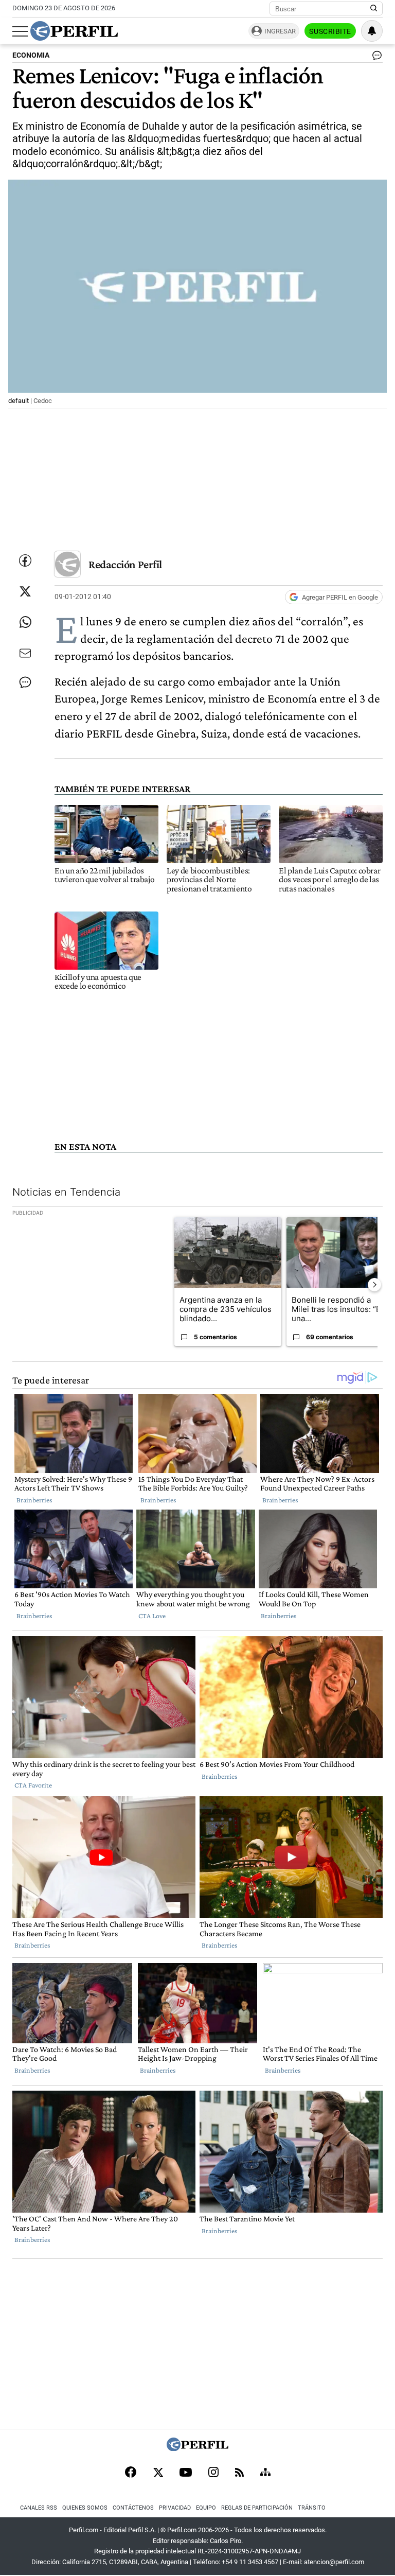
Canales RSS (39, 2508)
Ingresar (280, 31)
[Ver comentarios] (375, 58)
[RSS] (239, 2473)
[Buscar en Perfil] (374, 9)
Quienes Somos (85, 2508)
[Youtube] (186, 2473)
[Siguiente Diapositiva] (374, 1285)
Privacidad (175, 2508)
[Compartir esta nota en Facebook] (25, 560)
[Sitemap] (265, 2473)
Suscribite (330, 31)
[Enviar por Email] (25, 653)
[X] (158, 2473)
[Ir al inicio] (74, 31)
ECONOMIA (31, 55)
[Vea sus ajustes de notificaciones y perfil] (372, 31)
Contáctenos (133, 2508)
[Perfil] (197, 2448)
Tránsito (312, 2508)
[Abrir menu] (20, 31)
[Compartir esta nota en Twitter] (25, 591)
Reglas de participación (257, 2508)
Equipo (206, 2508)
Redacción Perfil (125, 564)
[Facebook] (131, 2473)
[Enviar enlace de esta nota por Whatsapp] (25, 622)
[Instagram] (213, 2473)
